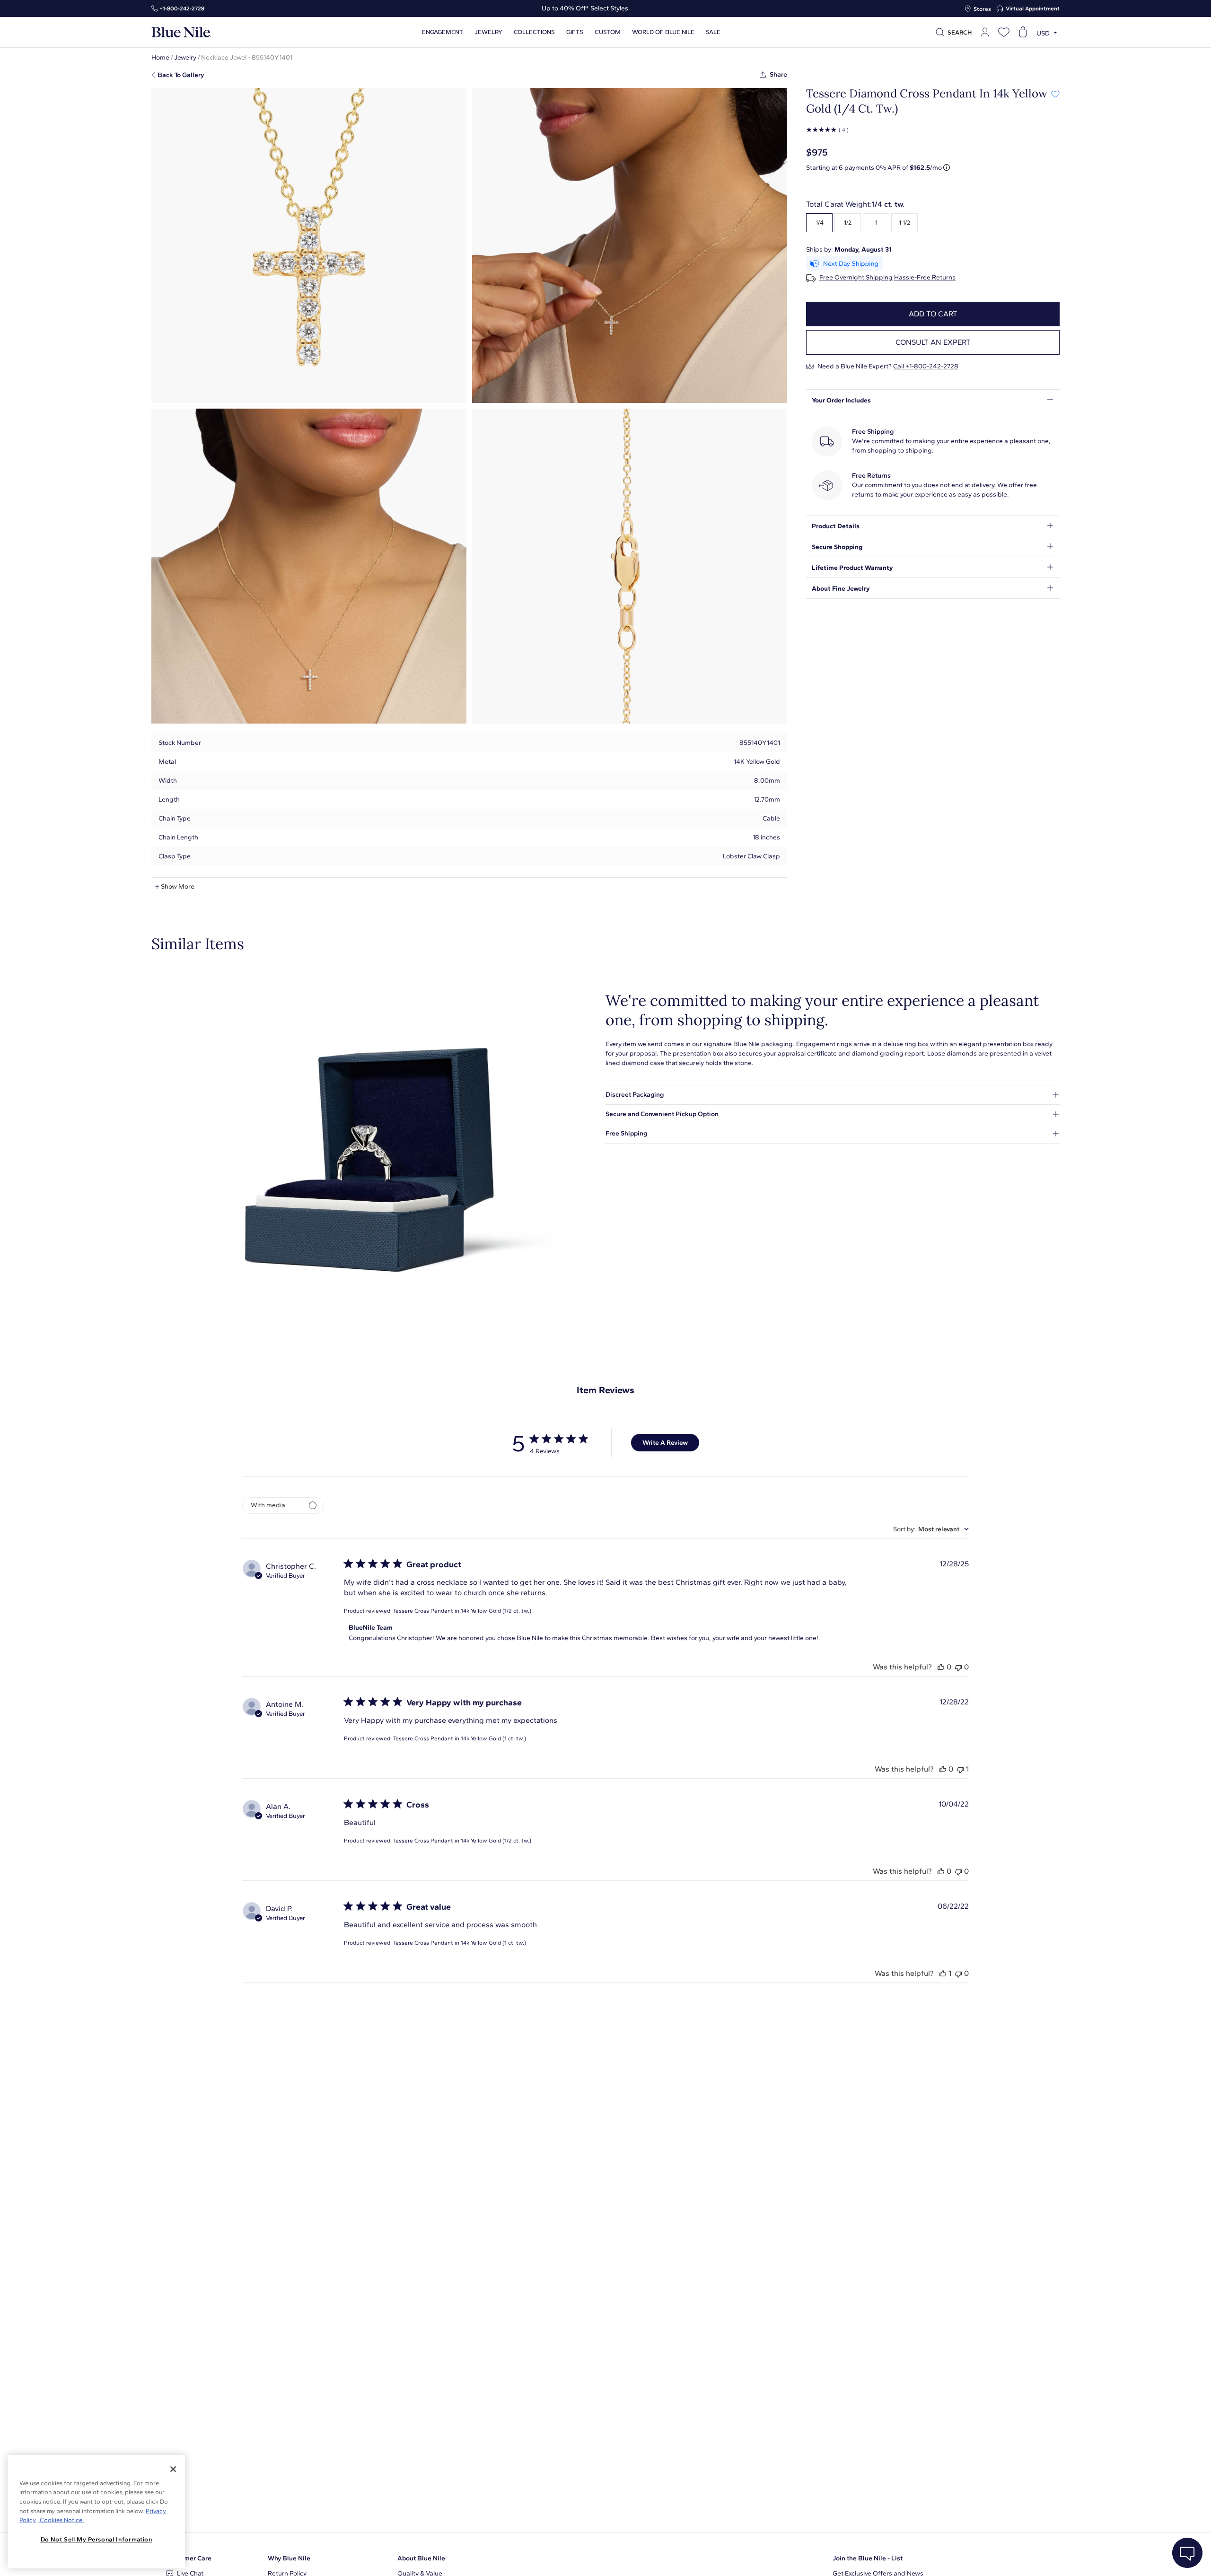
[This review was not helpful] (958, 1667)
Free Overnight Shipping (856, 278)
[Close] (173, 2469)
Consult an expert (933, 342)
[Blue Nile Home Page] (181, 32)
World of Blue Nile (663, 32)
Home (160, 57)
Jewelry (488, 32)
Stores (982, 9)
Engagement (443, 32)
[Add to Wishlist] (1055, 94)
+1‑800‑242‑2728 (182, 9)
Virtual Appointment (1033, 9)
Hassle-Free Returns (925, 278)
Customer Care (189, 2558)
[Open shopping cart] (1023, 32)
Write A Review (665, 1443)
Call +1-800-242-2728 (926, 366)
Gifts (575, 32)
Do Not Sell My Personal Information (97, 2539)
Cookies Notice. (61, 2520)
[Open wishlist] (1004, 32)
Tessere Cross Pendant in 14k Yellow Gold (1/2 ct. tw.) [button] (462, 1611)
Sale (713, 32)
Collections (534, 32)
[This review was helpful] (941, 1667)
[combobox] (931, 1529)
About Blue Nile (421, 2558)
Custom (608, 32)
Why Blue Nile (289, 2558)
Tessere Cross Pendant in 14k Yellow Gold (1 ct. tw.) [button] (460, 1738)
